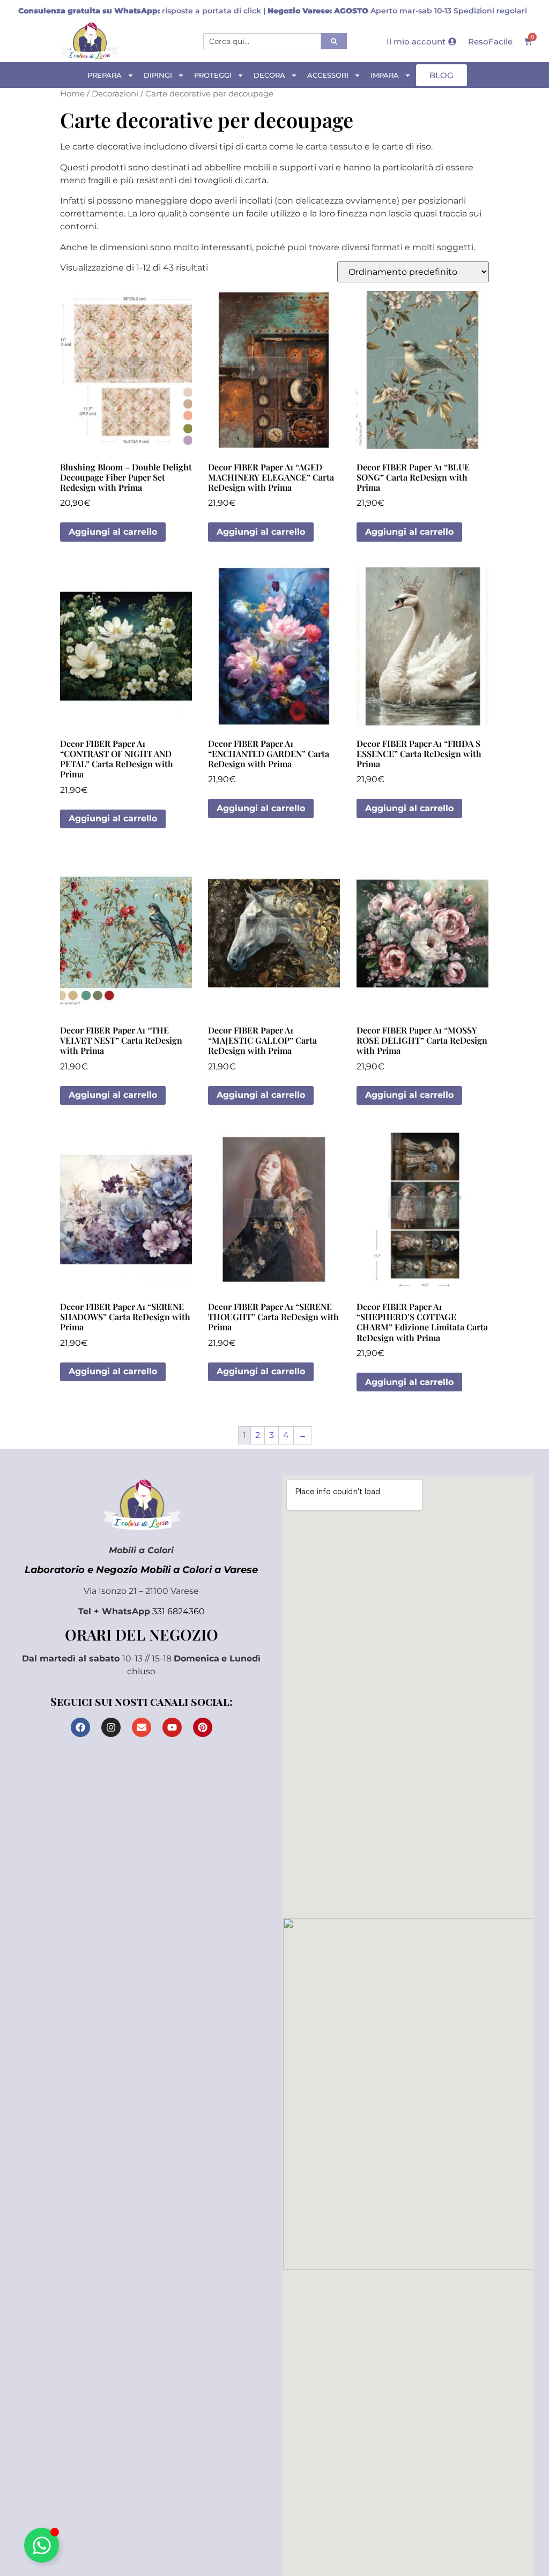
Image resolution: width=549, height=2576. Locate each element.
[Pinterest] (203, 1727)
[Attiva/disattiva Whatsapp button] (42, 2545)
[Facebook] (80, 1727)
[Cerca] (334, 41)
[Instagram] (111, 1727)
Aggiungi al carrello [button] (113, 532)
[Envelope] (142, 1727)
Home (72, 94)
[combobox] (262, 41)
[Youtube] (172, 1727)
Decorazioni (115, 94)
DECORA (269, 75)
